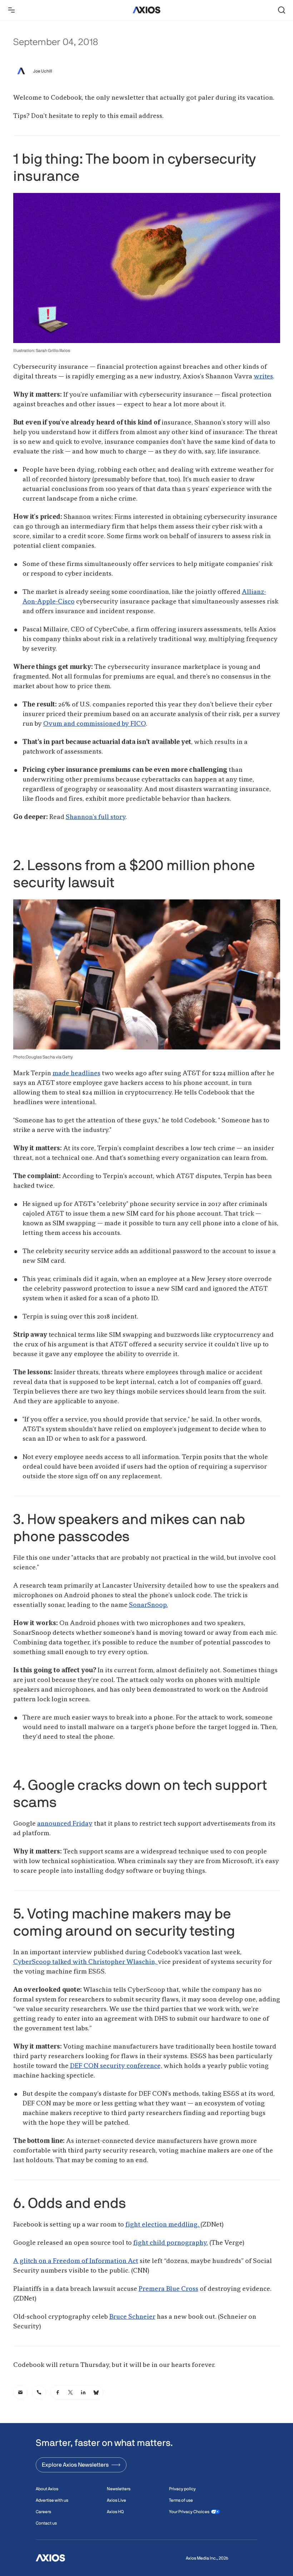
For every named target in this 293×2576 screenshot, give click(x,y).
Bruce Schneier (132, 2317)
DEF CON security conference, (116, 2066)
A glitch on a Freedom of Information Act (76, 2261)
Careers (43, 2512)
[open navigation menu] (11, 10)
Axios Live (116, 2500)
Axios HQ (115, 2512)
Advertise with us (52, 2500)
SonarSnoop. (148, 1605)
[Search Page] (282, 10)
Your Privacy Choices (189, 2512)
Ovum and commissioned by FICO (95, 724)
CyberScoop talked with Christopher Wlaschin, (86, 1962)
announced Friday (65, 1824)
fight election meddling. (163, 2225)
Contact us (46, 2523)
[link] (20, 2392)
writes (263, 377)
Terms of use (181, 2500)
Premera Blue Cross (168, 2289)
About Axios (47, 2489)
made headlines (76, 1073)
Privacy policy (182, 2489)
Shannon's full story (96, 817)
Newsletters (119, 2489)
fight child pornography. (171, 2243)
